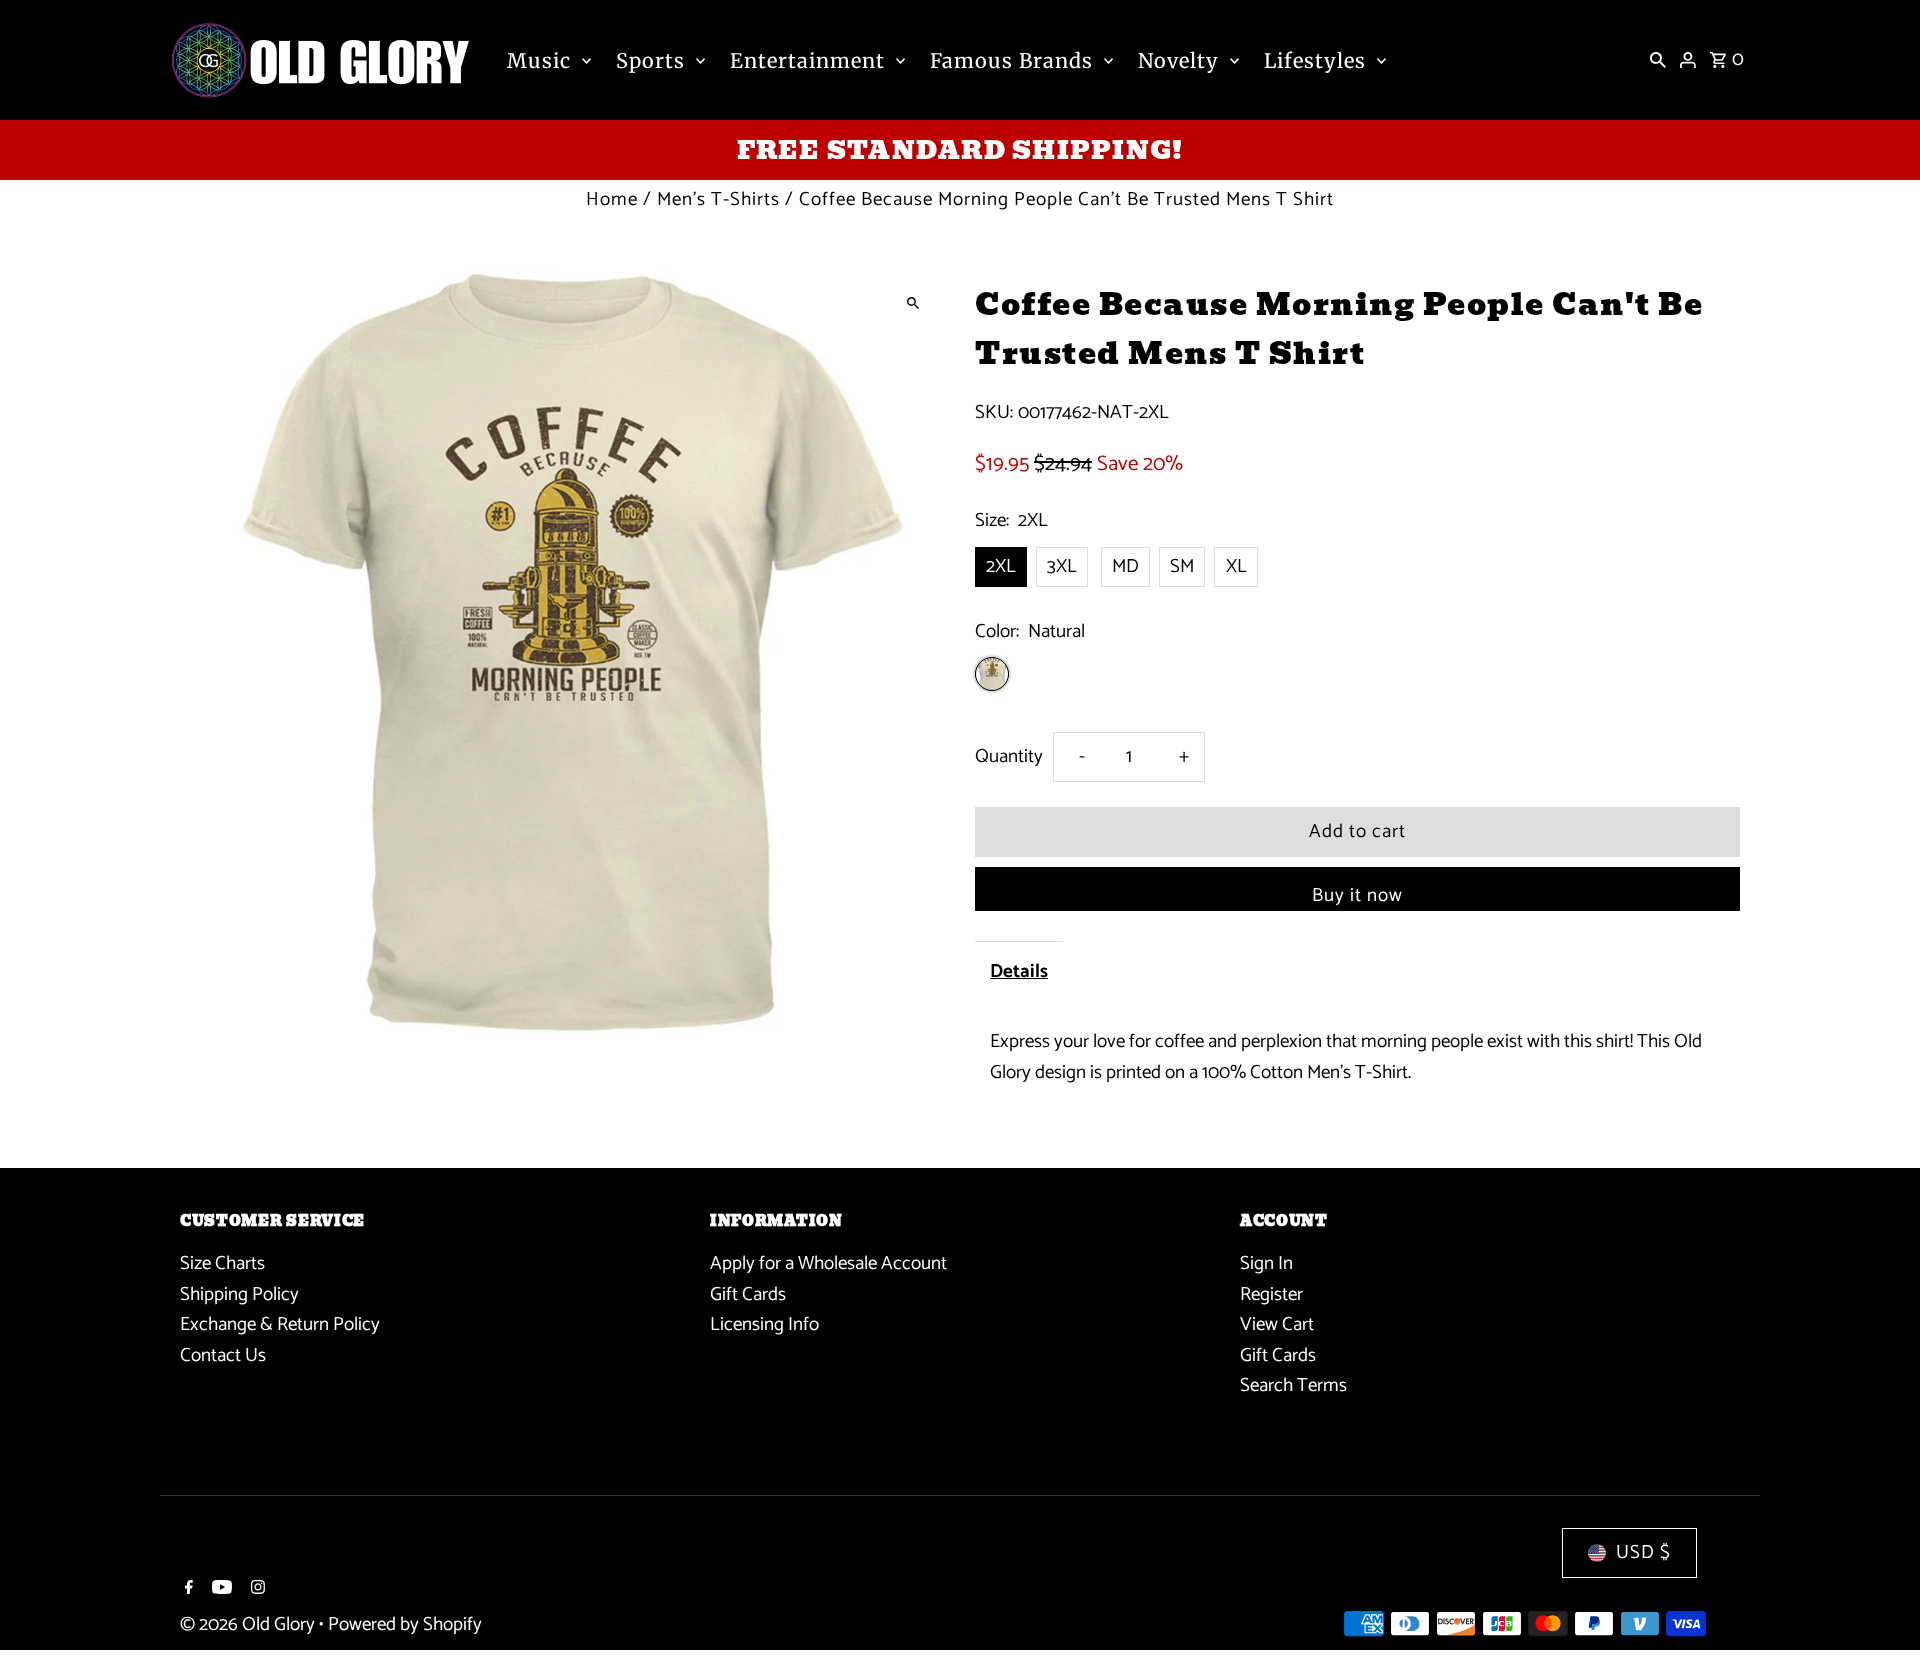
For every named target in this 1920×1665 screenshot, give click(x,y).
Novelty (1178, 60)
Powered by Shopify (405, 1624)
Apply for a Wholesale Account (828, 1263)
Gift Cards (748, 1294)
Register (1271, 1294)
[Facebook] (186, 1590)
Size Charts (222, 1263)
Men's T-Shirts (718, 199)
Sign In (1266, 1263)
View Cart (1277, 1324)
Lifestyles (1315, 60)
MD (1125, 566)
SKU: (994, 413)
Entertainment (807, 60)
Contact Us (223, 1355)
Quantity (1009, 756)
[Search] (1658, 60)
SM (1182, 566)
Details (1019, 971)
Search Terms (1293, 1385)
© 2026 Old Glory (249, 1624)
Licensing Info (764, 1324)
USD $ (1643, 1552)
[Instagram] (255, 1590)
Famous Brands (1011, 60)
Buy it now (1357, 895)
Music (539, 60)
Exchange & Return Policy (280, 1324)
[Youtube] (219, 1590)
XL (1236, 566)
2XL (1001, 566)
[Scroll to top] (1877, 1612)
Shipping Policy (239, 1294)
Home (612, 199)
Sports (650, 60)
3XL (1062, 566)
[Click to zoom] (912, 302)
